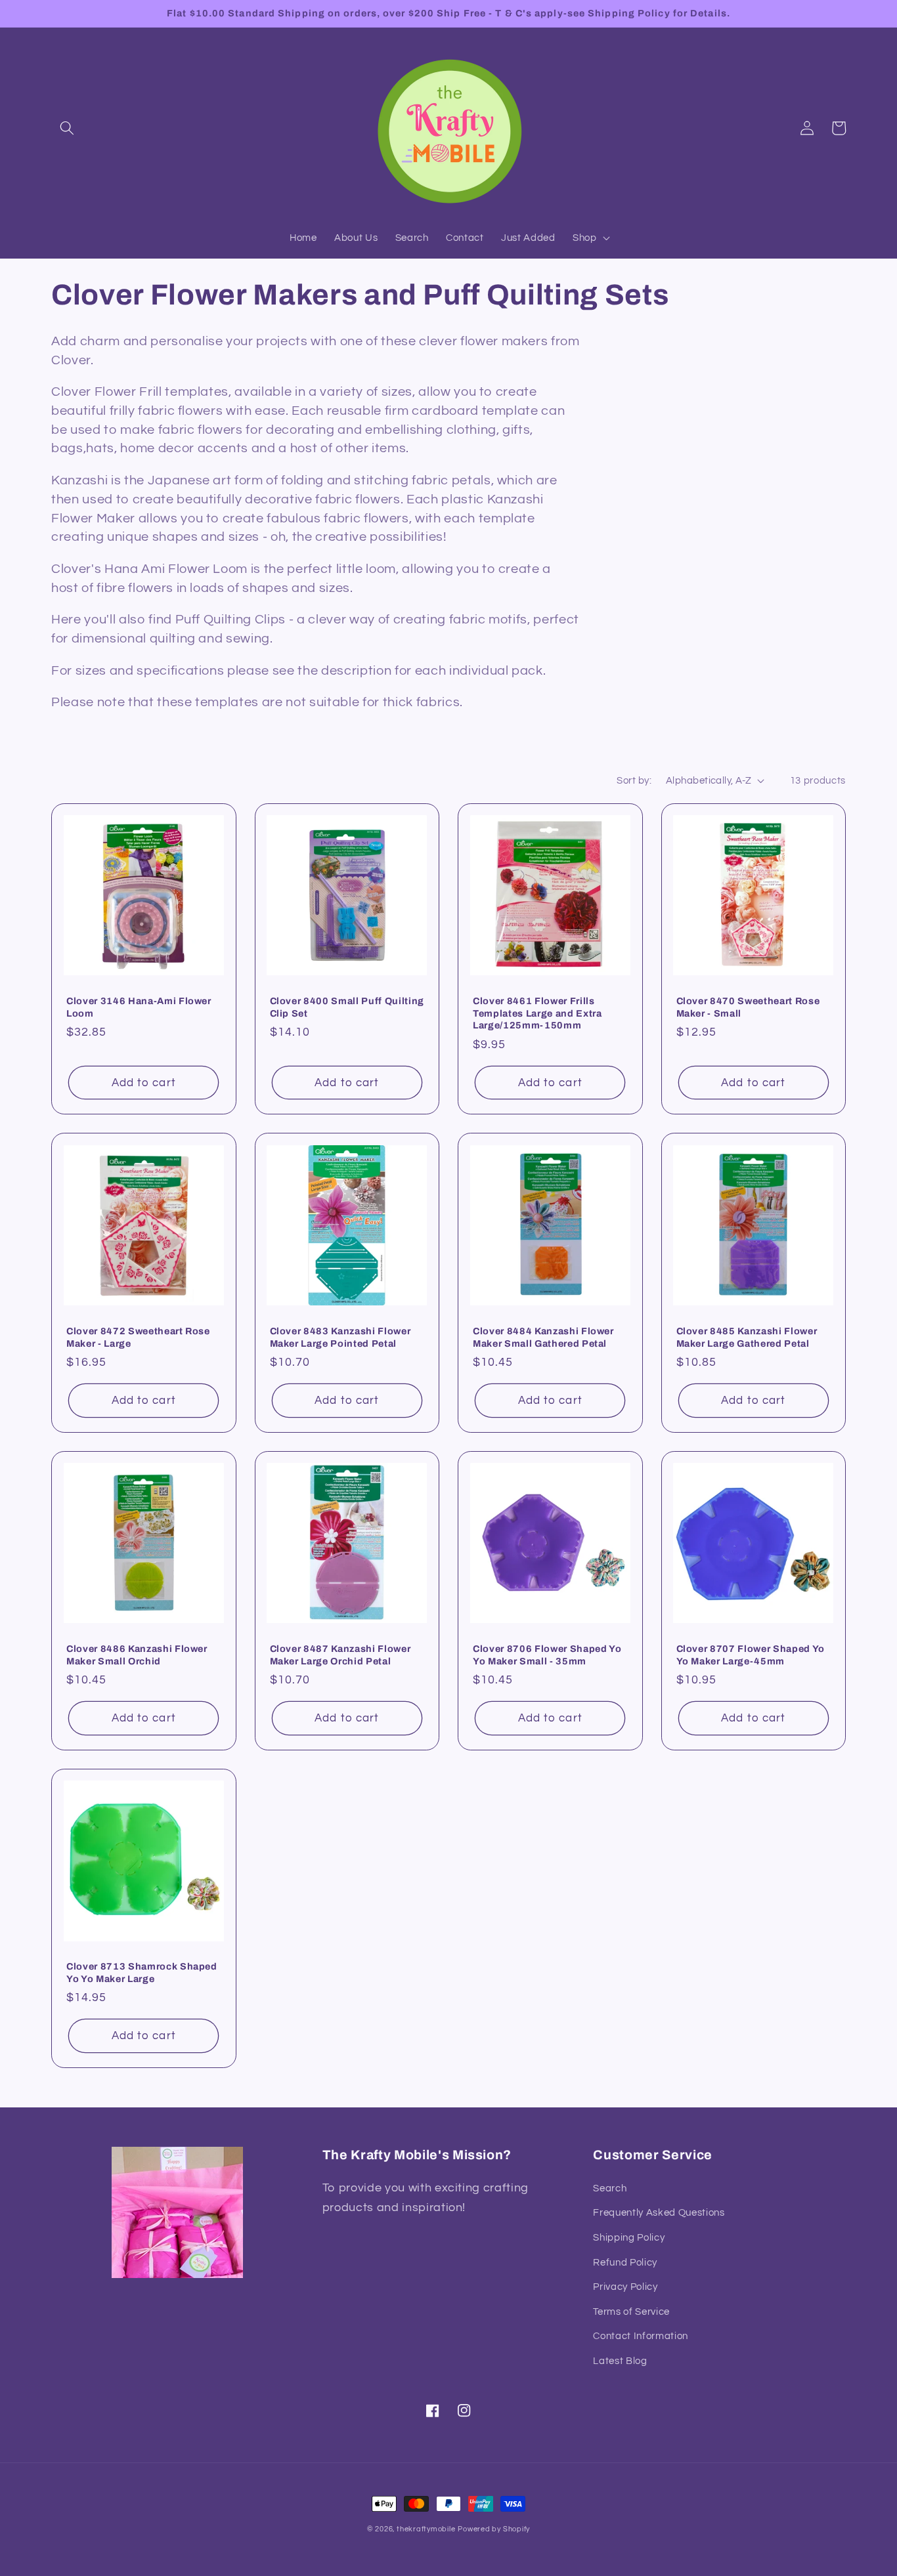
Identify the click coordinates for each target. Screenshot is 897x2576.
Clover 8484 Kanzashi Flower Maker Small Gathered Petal (543, 1337)
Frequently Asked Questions (659, 2212)
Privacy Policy (625, 2287)
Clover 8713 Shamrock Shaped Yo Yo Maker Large (142, 1973)
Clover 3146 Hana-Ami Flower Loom (139, 1007)
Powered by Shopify (494, 2529)
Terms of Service (631, 2312)
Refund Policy (625, 2262)
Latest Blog (620, 2361)
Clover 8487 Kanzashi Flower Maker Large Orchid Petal (340, 1655)
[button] (67, 128)
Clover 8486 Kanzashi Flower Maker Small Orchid (137, 1655)
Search (610, 2188)
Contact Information (641, 2336)
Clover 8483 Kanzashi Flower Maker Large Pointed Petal (340, 1337)
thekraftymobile (426, 2529)
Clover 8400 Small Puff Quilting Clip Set (347, 1007)
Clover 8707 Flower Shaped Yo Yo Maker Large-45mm (751, 1655)
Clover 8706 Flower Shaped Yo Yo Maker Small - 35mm (547, 1655)
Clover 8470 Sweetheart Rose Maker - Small (748, 1007)
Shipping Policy (629, 2237)
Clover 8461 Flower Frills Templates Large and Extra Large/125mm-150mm (537, 1013)
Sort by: (634, 780)
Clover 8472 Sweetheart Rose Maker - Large (138, 1337)
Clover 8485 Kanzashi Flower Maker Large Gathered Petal (747, 1337)
